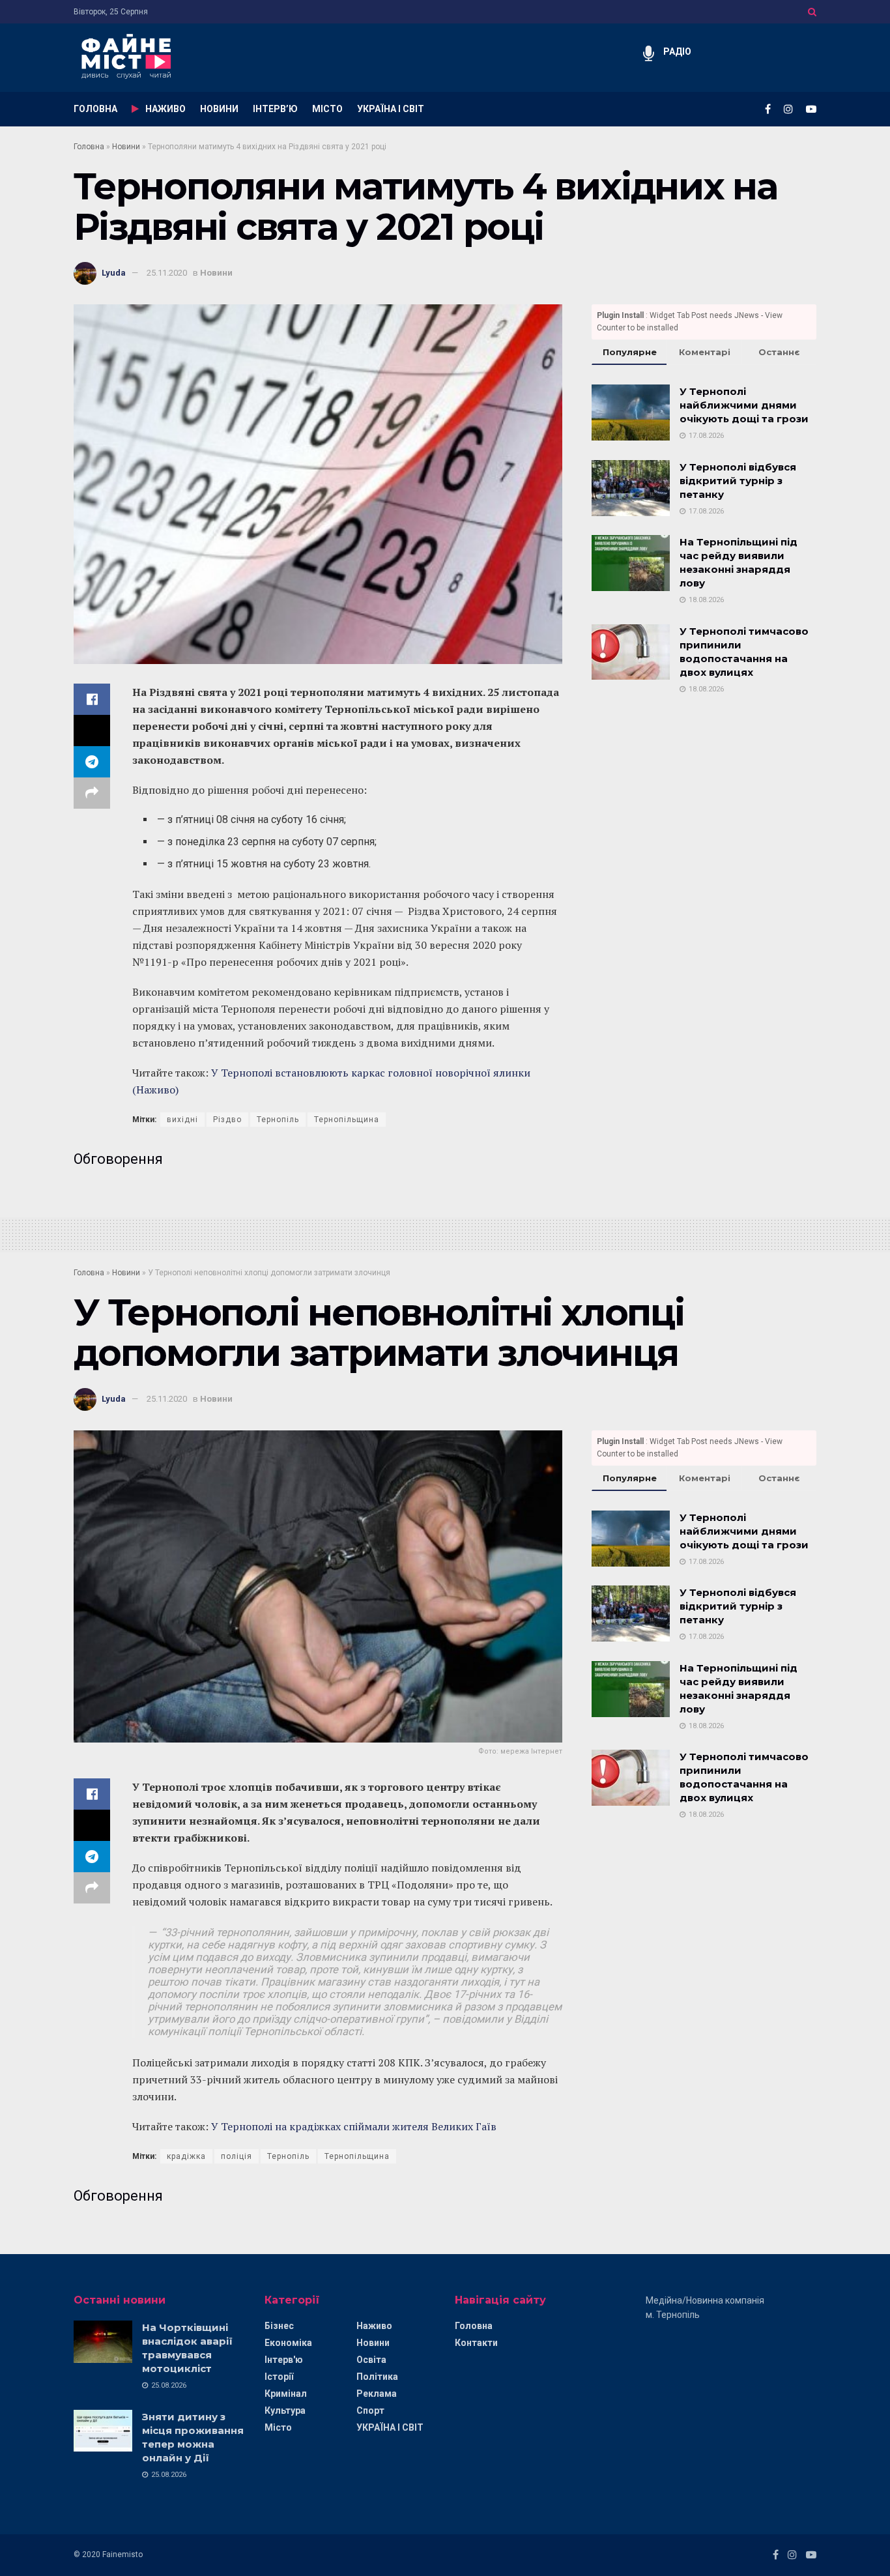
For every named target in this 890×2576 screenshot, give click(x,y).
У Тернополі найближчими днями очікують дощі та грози (744, 405)
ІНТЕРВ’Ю (275, 109)
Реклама (377, 2394)
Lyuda (114, 273)
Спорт (370, 2410)
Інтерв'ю (284, 2360)
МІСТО (327, 109)
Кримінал (286, 2394)
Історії (279, 2377)
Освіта (371, 2360)
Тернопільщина (347, 1120)
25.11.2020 (167, 273)
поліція (237, 2156)
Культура (285, 2410)
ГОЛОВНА (95, 109)
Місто (278, 2427)
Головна (89, 147)
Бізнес (279, 2326)
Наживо (374, 2326)
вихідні (182, 1120)
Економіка (288, 2343)
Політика (377, 2377)
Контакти (476, 2343)
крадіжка (186, 2156)
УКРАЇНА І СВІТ (391, 109)
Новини (126, 147)
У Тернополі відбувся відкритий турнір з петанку (738, 481)
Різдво (227, 1120)
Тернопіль (278, 1120)
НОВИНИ (219, 109)
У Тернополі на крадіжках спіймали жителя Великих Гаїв (354, 2126)
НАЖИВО (165, 109)
